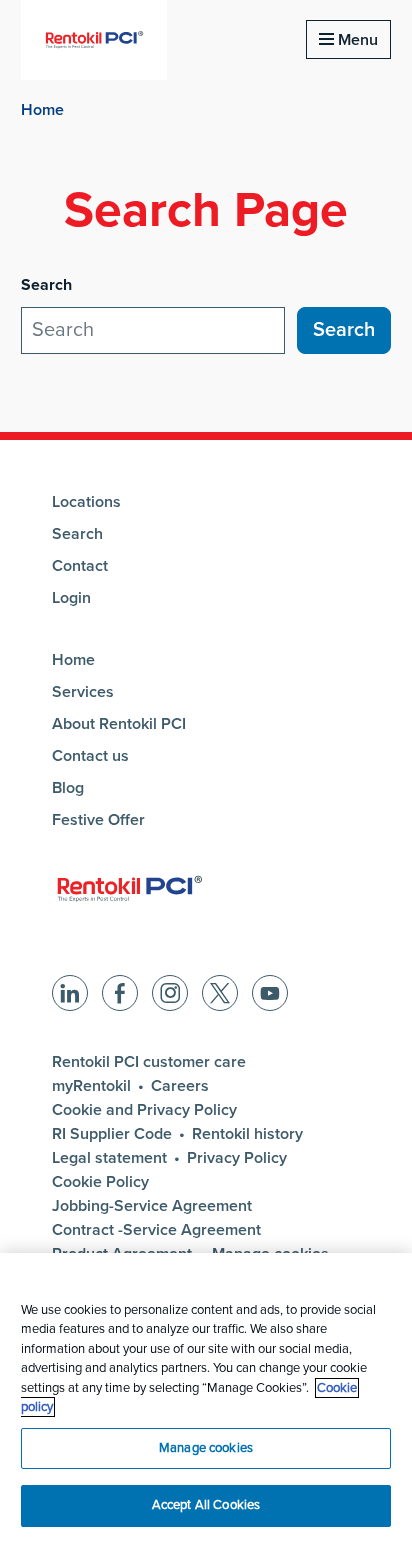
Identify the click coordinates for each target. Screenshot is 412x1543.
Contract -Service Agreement (156, 1230)
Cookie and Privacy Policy (144, 1110)
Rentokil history (247, 1134)
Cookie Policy (100, 1182)
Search (77, 534)
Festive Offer (98, 820)
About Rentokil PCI (119, 724)
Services (83, 692)
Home (42, 110)
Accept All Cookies (206, 1505)
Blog (68, 788)
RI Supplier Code (112, 1134)
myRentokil (91, 1086)
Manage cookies (206, 1448)
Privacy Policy (237, 1158)
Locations (86, 502)
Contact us (90, 756)
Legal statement (109, 1158)
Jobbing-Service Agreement (152, 1206)
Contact (80, 566)
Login (71, 598)
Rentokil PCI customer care (149, 1062)
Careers (180, 1086)
